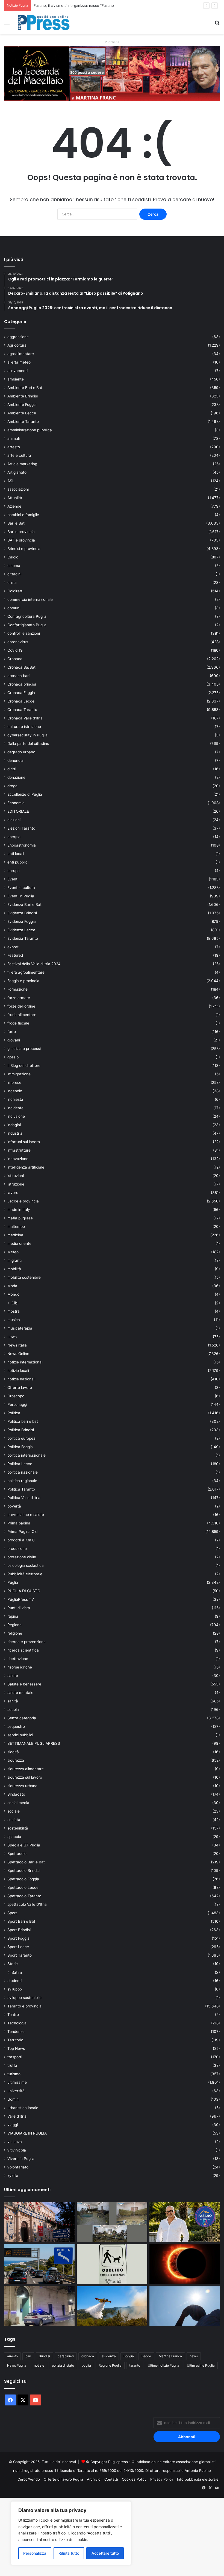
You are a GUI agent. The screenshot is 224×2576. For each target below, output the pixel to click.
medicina (15, 1235)
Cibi (15, 1303)
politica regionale (22, 1481)
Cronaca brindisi (22, 684)
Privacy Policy (162, 2479)
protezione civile (22, 1557)
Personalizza (35, 2553)
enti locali (16, 854)
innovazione (18, 1159)
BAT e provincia (21, 540)
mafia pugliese (20, 1218)
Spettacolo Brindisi (24, 1870)
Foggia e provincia (23, 981)
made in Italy (19, 1210)
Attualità (15, 498)
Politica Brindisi (21, 1430)
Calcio (13, 557)
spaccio (14, 1837)
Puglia (13, 1582)
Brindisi (44, 2356)
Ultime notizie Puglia (163, 2365)
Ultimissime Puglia (201, 2365)
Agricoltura (17, 345)
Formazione (17, 989)
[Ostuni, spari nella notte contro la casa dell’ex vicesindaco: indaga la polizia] (39, 2306)
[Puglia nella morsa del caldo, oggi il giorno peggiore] (185, 2306)
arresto (14, 447)
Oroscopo (16, 1396)
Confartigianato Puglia (27, 625)
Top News (16, 2048)
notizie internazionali (25, 1362)
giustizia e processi (24, 1049)
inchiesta (15, 1099)
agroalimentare (21, 354)
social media (18, 1803)
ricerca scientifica (23, 1650)
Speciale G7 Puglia (24, 1845)
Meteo (13, 1252)
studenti (14, 1981)
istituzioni (16, 1176)
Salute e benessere (24, 1684)
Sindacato (16, 1794)
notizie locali (18, 1371)
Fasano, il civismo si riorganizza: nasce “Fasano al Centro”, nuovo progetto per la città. (107, 5)
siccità (13, 1752)
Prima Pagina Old (22, 1532)
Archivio (94, 2479)
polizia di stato (63, 2365)
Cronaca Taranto (22, 710)
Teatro (13, 2015)
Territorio (15, 2040)
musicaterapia (20, 1328)
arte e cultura (19, 455)
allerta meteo (19, 362)
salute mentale (20, 1693)
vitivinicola (17, 2150)
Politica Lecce (20, 1464)
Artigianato (17, 472)
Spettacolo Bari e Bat (26, 1862)
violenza (15, 2142)
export (13, 947)
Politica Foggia (20, 1447)
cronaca (88, 2356)
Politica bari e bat (23, 1421)
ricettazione (18, 1659)
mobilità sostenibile (24, 1277)
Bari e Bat (16, 523)
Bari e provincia (21, 532)
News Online (18, 1354)
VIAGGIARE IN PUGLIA (27, 2133)
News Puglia (17, 2365)
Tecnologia (17, 2023)
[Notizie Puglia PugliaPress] (44, 23)
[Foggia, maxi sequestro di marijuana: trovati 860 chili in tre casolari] (112, 2222)
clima (12, 582)
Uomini (13, 2099)
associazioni (18, 489)
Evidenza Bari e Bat (24, 904)
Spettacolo (17, 1854)
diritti (12, 769)
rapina (13, 1616)
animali (14, 438)
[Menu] (7, 25)
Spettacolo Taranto (24, 1896)
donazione (16, 777)
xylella (13, 2176)
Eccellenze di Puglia (25, 794)
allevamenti (17, 371)
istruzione (16, 1184)
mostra (14, 1311)
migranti (14, 1260)
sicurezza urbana (22, 1786)
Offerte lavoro (20, 1387)
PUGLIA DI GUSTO (24, 1591)
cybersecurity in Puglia (27, 735)
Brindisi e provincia (24, 549)
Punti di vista (19, 1608)
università (16, 2091)
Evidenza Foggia (22, 921)
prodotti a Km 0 (21, 1540)
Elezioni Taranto (21, 828)
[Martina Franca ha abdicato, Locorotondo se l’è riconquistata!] (39, 2222)
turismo (14, 2074)
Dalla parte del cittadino (28, 743)
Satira (17, 1972)
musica (14, 1320)
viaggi (13, 2125)
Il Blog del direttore (24, 1065)
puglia (86, 2365)
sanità (13, 1701)
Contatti (111, 2479)
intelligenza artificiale (26, 1167)
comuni (14, 608)
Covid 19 (15, 650)
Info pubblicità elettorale (198, 2479)
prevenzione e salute (26, 1515)
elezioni (14, 820)
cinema (14, 566)
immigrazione (19, 1074)
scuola (13, 1709)
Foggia (129, 2356)
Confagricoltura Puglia (27, 616)
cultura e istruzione (24, 727)
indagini (14, 1125)
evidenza (109, 2356)
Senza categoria (22, 1718)
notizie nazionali (21, 1379)
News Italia (17, 1345)
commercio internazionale (30, 599)
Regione (14, 1625)
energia (14, 837)
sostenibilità (18, 1828)
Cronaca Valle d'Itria (25, 718)
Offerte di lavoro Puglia (63, 2479)
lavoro (13, 1193)
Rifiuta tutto (69, 2553)
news (12, 1337)
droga (12, 786)
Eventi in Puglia (21, 896)
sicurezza (16, 1760)
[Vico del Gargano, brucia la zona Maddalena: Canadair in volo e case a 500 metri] (112, 2306)
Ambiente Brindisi (23, 396)
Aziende (14, 506)
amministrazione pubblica (30, 430)
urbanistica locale (23, 2108)
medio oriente (19, 1243)
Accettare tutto (105, 2553)
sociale (14, 1811)
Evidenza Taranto (23, 938)
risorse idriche (20, 1667)
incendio (15, 1091)
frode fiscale (18, 1023)
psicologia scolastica (26, 1565)
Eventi (13, 879)
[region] (71, 2533)
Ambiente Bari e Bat (25, 388)
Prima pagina (19, 1523)
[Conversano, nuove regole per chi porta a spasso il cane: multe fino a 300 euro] (112, 2264)
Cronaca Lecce (21, 701)
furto (12, 1032)
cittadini (14, 574)
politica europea (21, 1438)
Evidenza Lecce (21, 930)
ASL (11, 481)
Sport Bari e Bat (21, 1921)
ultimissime (17, 2082)
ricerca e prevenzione (26, 1642)
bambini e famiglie (23, 515)
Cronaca (15, 659)
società (14, 1820)
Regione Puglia (110, 2365)
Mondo (13, 1294)
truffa (12, 2065)
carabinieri (66, 2356)
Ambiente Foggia (22, 405)
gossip (13, 1057)
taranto (135, 2365)
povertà (14, 1506)
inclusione (16, 1116)
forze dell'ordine (21, 1006)
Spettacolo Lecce (23, 1887)
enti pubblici (18, 862)
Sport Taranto (20, 1955)
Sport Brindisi (19, 1930)
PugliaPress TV (21, 1599)
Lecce (146, 2356)
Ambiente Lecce (22, 413)
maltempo (16, 1226)
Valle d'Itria (17, 2116)
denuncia (15, 760)
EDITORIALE (18, 811)
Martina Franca (170, 2356)
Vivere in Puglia (21, 2159)
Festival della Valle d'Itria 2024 (34, 964)
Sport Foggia (18, 1938)
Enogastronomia (22, 845)
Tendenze (16, 2031)
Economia (16, 803)
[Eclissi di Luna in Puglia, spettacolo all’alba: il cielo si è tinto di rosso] (185, 2264)
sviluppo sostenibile (24, 1998)
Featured (15, 955)
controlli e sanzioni (24, 633)
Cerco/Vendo (29, 2479)
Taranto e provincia (24, 2006)
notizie (39, 2365)
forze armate (19, 998)
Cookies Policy (134, 2479)
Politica (14, 1413)
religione (15, 1633)
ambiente (16, 379)
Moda (12, 1286)
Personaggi (17, 1404)
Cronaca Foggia (21, 693)
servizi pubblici (20, 1735)
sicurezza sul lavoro (25, 1777)
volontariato (18, 2167)
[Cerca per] (217, 25)
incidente (15, 1108)
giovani (14, 1040)
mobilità (14, 1269)
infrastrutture (19, 1150)
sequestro (16, 1726)
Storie (13, 1964)
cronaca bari (18, 676)
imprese (14, 1082)
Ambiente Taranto (23, 421)
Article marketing (22, 464)
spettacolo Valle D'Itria (27, 1904)
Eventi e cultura (21, 888)
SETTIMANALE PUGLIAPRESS (34, 1743)
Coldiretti (15, 591)
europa (14, 871)
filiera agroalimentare (26, 972)
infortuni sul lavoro (24, 1142)
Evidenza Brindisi (22, 913)
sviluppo (15, 1989)
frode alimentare (22, 1015)
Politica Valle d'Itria (24, 1498)
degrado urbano (21, 752)
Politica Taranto (21, 1489)
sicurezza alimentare (26, 1769)
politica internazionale (26, 1455)
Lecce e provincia (23, 1201)
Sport (12, 1913)
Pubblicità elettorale (25, 1574)
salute (13, 1676)
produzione (17, 1548)
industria (15, 1133)
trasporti (15, 2057)
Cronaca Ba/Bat (21, 667)
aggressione (18, 337)
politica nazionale (23, 1472)
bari (28, 2356)
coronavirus (18, 642)
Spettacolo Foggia (23, 1879)
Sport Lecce (18, 1947)
